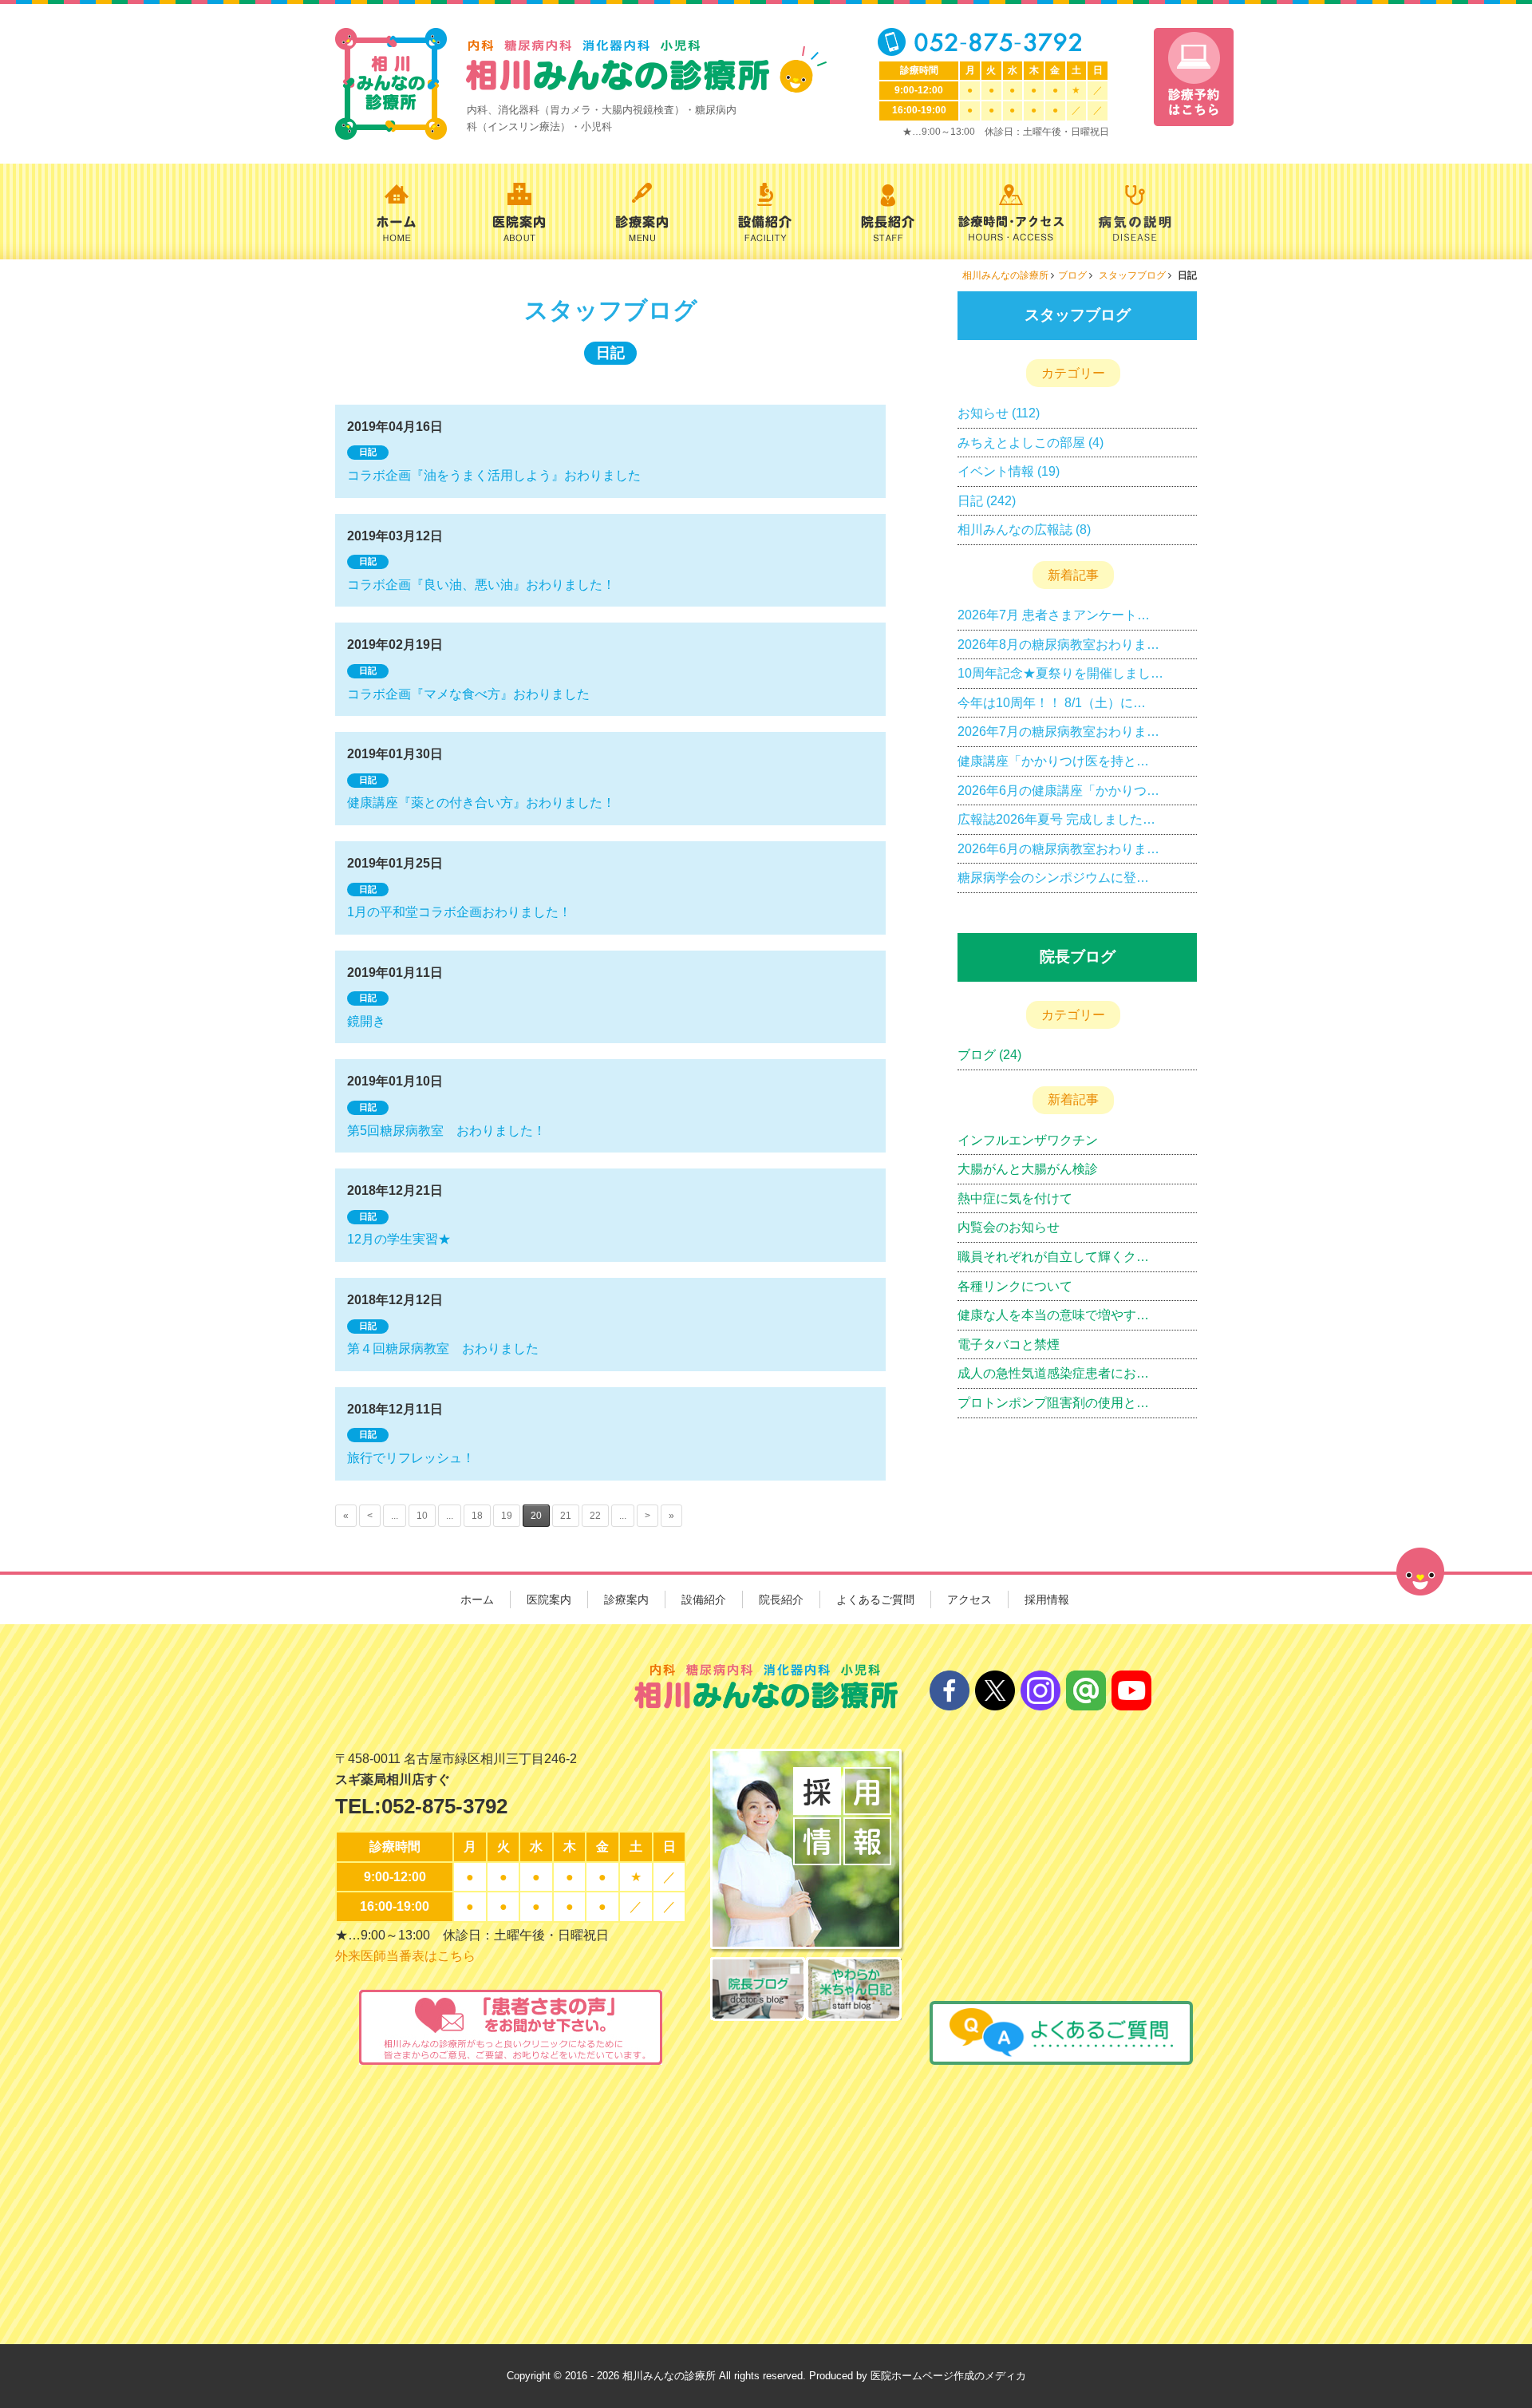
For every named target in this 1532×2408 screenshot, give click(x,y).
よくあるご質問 (875, 1599)
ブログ (1072, 275)
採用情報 (1047, 1599)
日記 (368, 452)
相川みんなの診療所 (1005, 275)
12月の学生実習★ (399, 1239)
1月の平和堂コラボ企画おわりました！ (459, 912)
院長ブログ (1078, 957)
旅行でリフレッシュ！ (411, 1458)
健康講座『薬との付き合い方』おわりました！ (481, 803)
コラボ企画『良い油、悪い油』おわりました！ (481, 585)
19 (507, 1516)
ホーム (477, 1599)
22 (595, 1516)
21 (566, 1516)
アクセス (969, 1599)
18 (477, 1516)
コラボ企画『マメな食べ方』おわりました (468, 694)
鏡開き (366, 1021)
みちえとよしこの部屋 (1021, 443)
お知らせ (983, 413)
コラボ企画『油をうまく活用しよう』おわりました (494, 475)
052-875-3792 (444, 1806)
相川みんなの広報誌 (1015, 530)
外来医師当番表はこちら (405, 1956)
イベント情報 (996, 471)
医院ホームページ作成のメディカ (948, 2376)
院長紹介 (781, 1599)
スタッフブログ (1133, 275)
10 (422, 1516)
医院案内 (549, 1599)
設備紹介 (704, 1599)
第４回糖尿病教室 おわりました (443, 1348)
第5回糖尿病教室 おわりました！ (446, 1131)
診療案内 (626, 1599)
